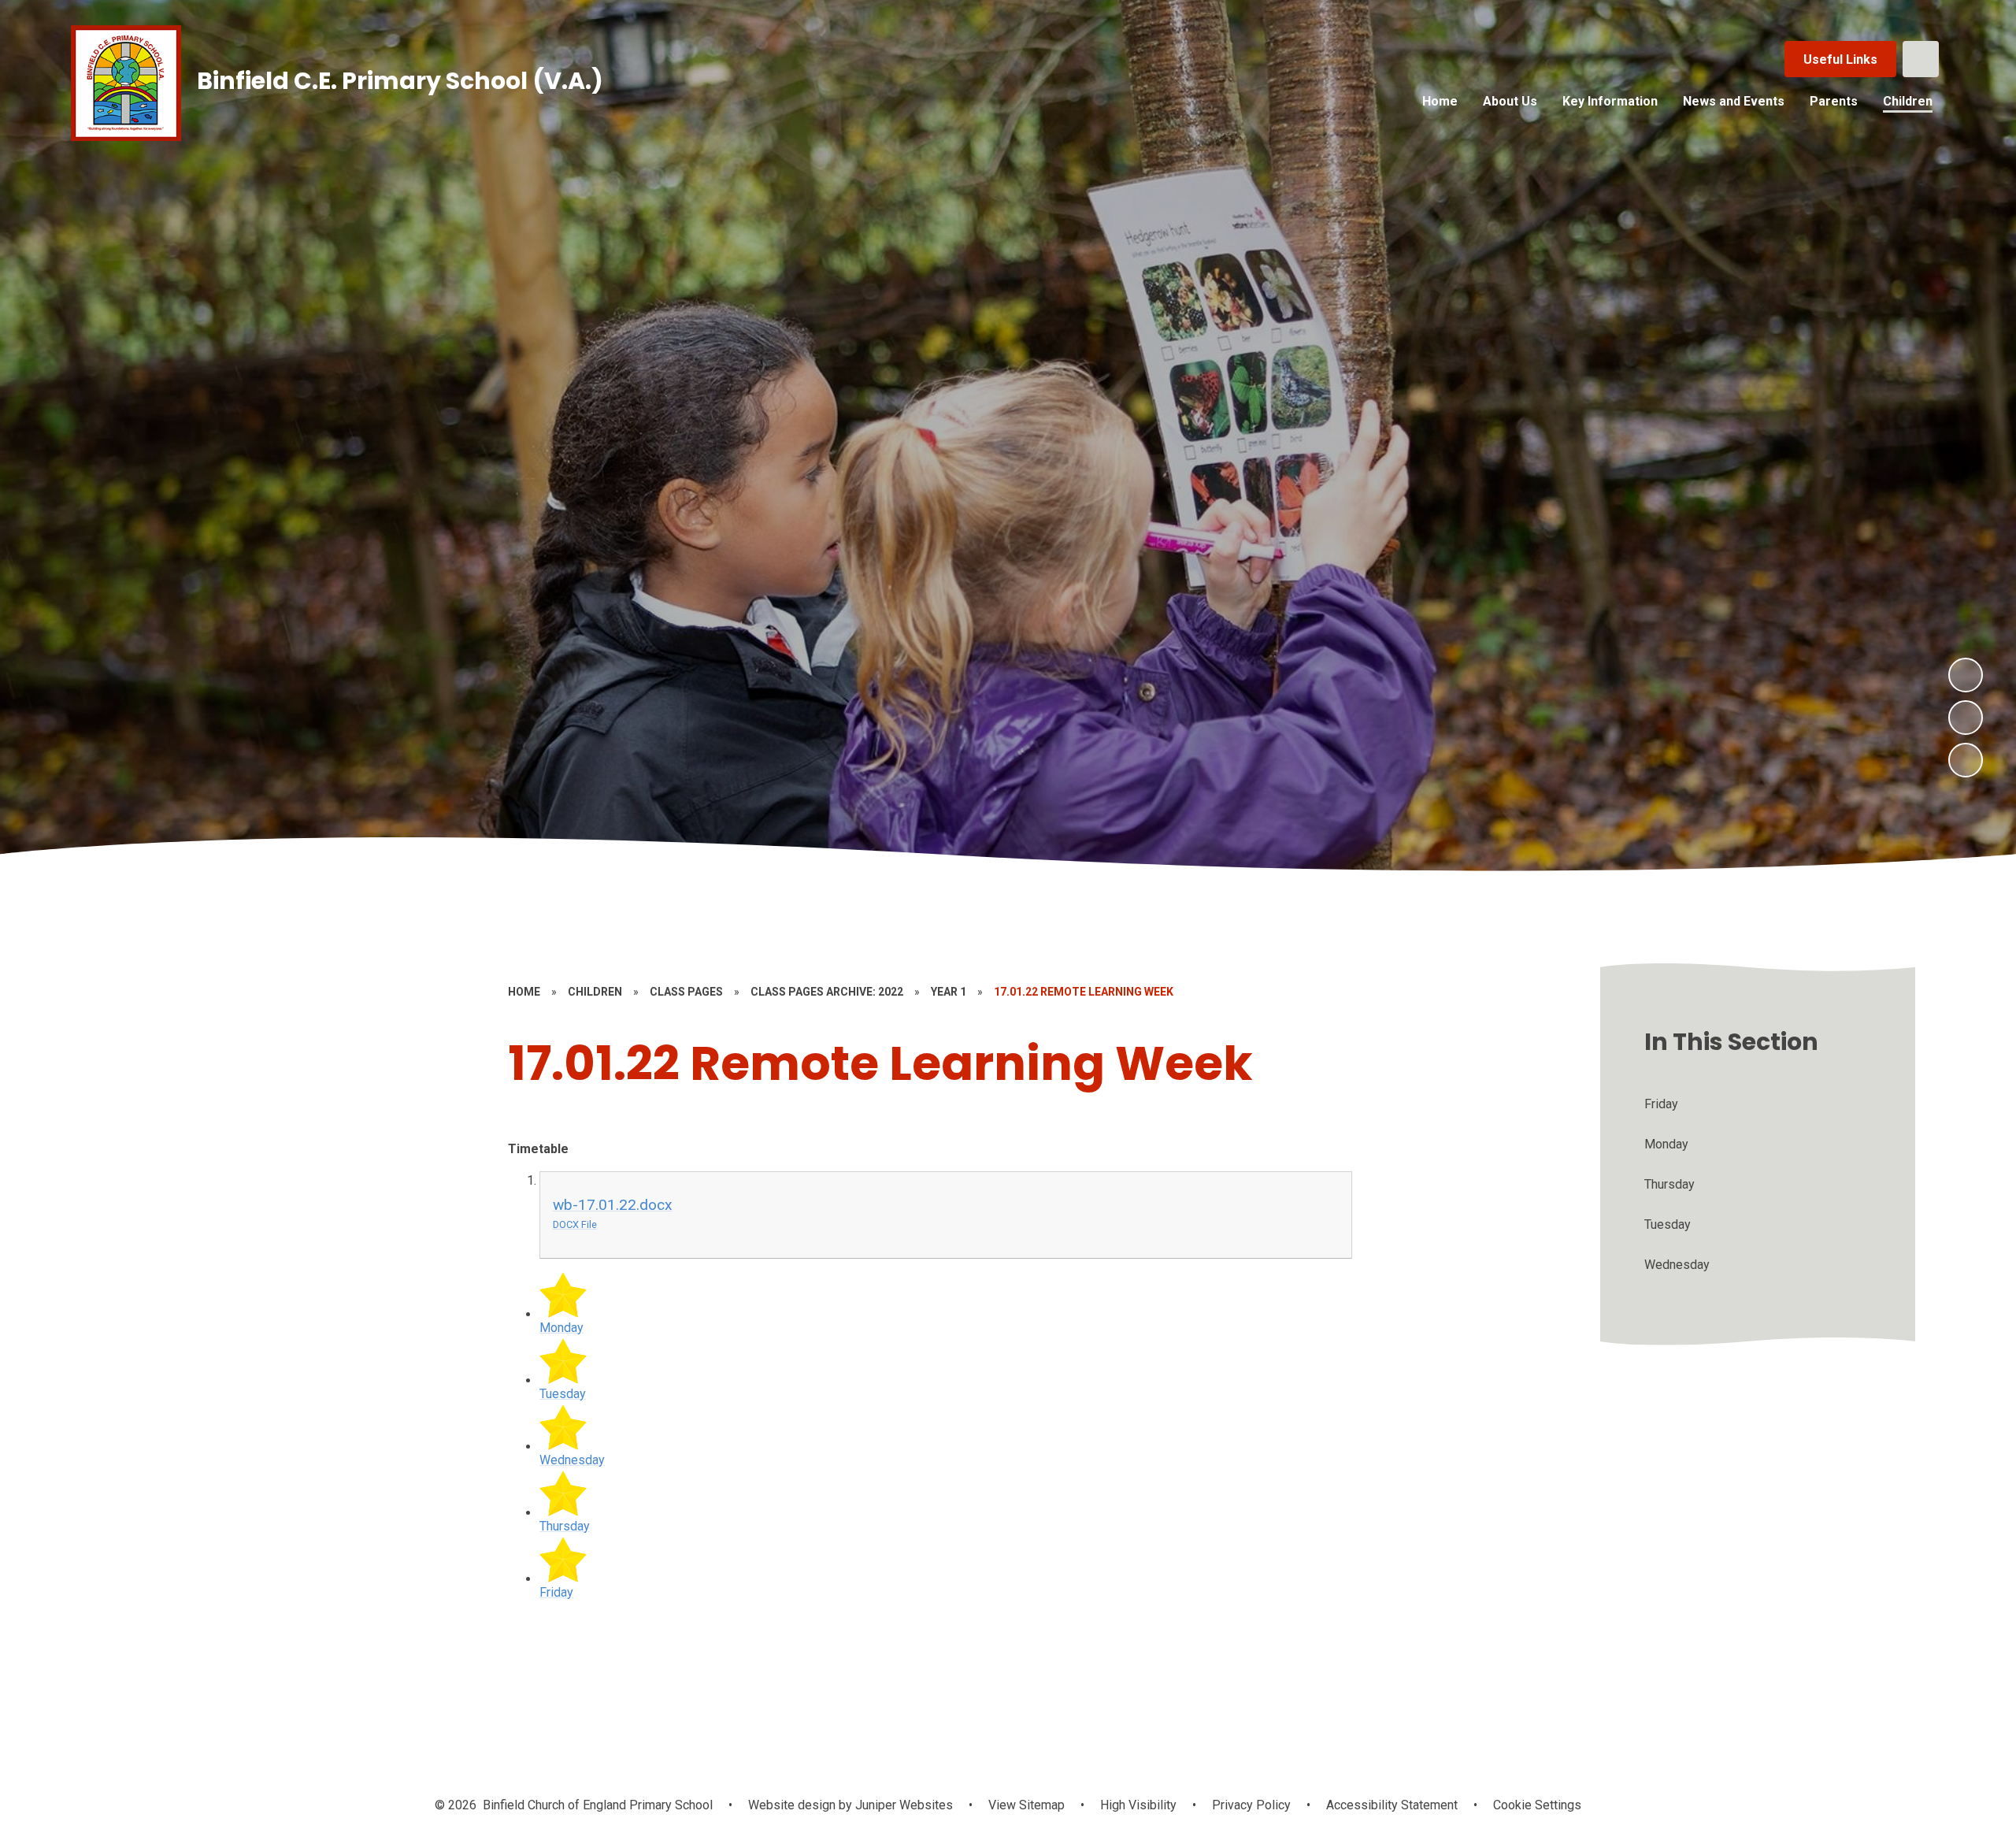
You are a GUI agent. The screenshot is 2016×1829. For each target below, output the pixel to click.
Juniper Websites (902, 1805)
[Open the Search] (1921, 59)
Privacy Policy (1251, 1805)
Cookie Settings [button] (1537, 1805)
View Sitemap (1027, 1805)
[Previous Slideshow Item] (1966, 718)
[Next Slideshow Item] (1966, 675)
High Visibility (1138, 1805)
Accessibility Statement (1392, 1805)
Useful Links (1840, 59)
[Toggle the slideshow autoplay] (1966, 760)
